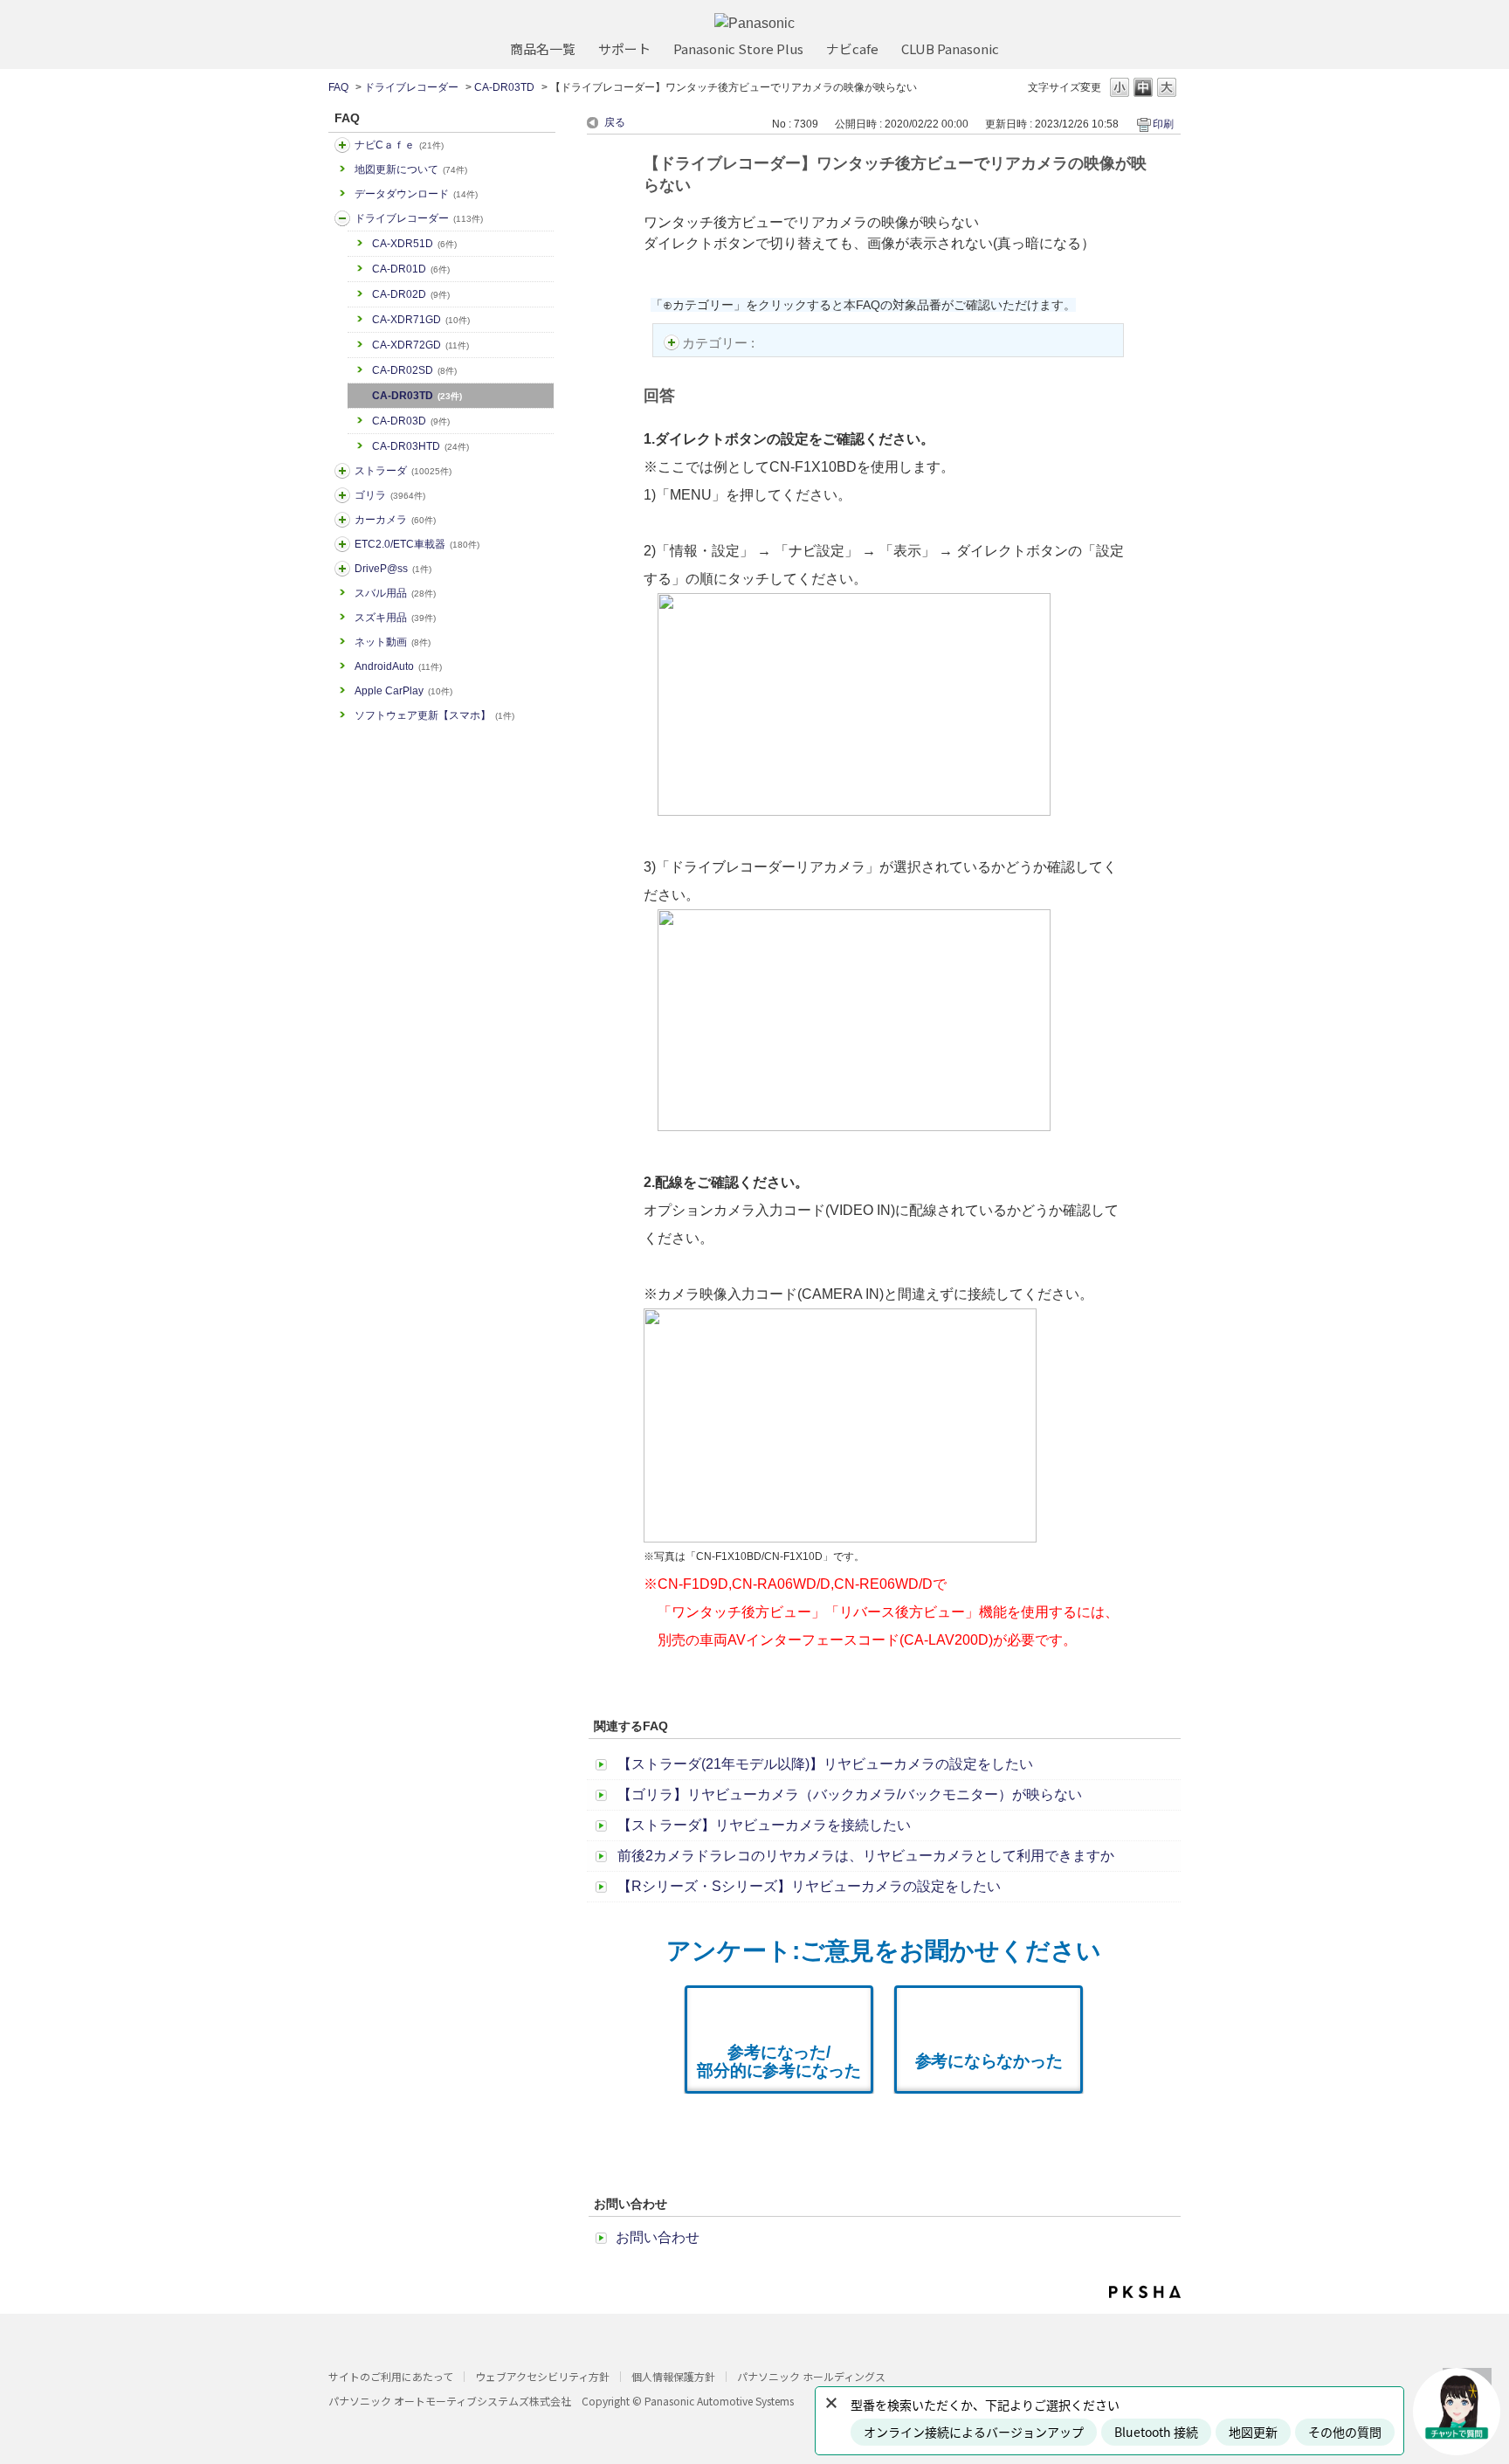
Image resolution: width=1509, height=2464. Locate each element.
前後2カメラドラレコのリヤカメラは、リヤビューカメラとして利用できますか (866, 1856)
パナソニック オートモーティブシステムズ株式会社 (450, 2401)
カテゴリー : (720, 343)
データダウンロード (416, 194)
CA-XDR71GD (421, 320)
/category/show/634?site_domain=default (342, 218)
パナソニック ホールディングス (811, 2376)
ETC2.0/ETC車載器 (417, 544)
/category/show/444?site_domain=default (342, 544)
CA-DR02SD (414, 370)
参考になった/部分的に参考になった (779, 2061)
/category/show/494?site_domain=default (342, 520)
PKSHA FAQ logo (1145, 2292)
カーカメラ (395, 520)
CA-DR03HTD (420, 446)
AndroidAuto (398, 666)
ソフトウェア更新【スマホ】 (434, 715)
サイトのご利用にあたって (391, 2376)
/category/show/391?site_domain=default (342, 471)
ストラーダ (403, 471)
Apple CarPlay (403, 691)
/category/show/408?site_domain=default (342, 145)
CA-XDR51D (414, 244)
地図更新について (411, 169)
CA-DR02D (411, 294)
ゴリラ (390, 495)
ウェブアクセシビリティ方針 (542, 2376)
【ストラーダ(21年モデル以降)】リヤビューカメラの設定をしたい (825, 1764)
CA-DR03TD (504, 87)
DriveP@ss (393, 569)
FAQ (338, 87)
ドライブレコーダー (411, 87)
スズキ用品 (395, 618)
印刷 (1163, 124)
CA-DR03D (411, 421)
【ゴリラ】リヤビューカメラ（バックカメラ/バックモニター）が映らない (850, 1795)
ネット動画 (393, 642)
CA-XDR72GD (420, 345)
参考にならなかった (989, 2061)
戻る (615, 122)
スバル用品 (395, 593)
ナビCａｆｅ (399, 145)
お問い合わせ (658, 2237)
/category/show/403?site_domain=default (342, 569)
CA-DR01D (411, 269)
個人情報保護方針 (673, 2376)
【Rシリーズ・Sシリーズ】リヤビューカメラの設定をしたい (809, 1886)
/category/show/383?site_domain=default (342, 495)
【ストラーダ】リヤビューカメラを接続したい (764, 1825)
